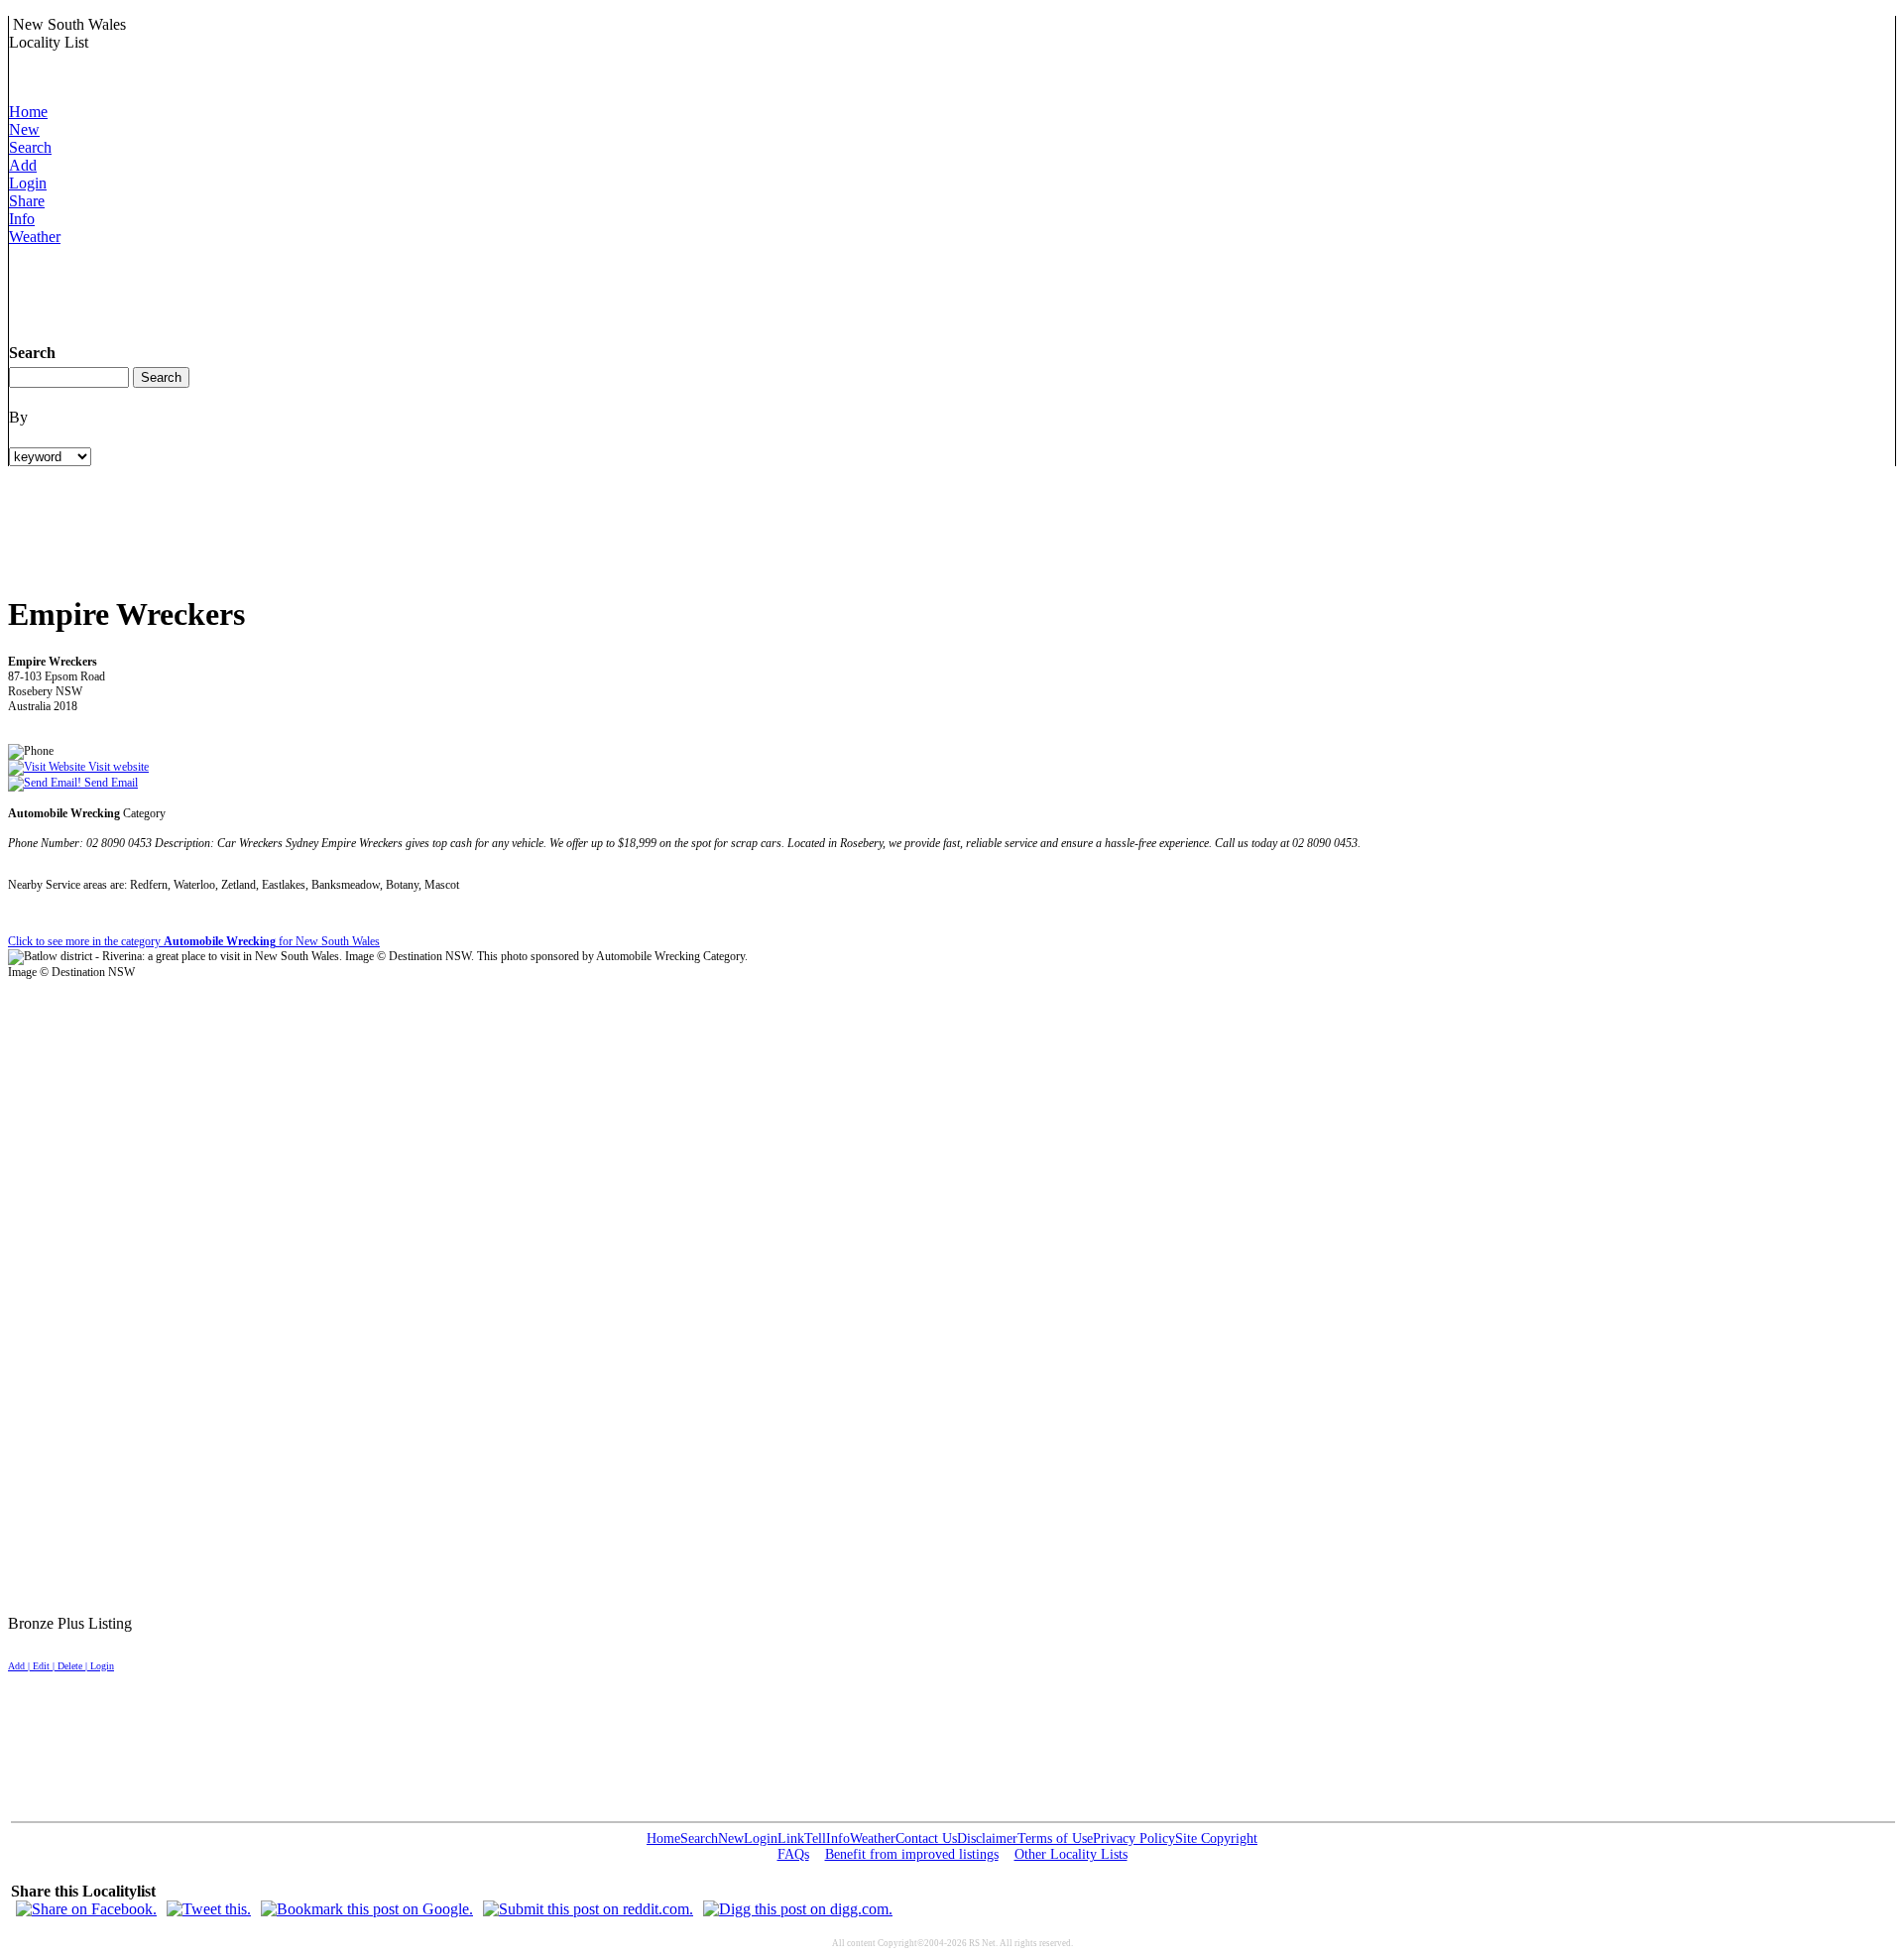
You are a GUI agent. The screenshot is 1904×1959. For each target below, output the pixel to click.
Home (28, 112)
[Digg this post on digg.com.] (798, 1909)
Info (22, 219)
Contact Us (926, 1838)
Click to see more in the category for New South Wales (194, 941)
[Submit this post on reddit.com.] (588, 1909)
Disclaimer (987, 1838)
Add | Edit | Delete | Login (61, 1666)
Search (30, 147)
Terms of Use (1055, 1838)
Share (27, 201)
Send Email (110, 783)
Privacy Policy (1134, 1838)
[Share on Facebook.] (86, 1909)
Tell (815, 1838)
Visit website (117, 767)
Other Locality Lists (1071, 1854)
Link (791, 1838)
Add (23, 165)
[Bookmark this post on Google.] (367, 1909)
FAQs (793, 1854)
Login (28, 183)
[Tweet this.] (209, 1909)
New (24, 129)
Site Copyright (1216, 1838)
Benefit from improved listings (912, 1854)
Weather (35, 237)
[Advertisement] (370, 291)
